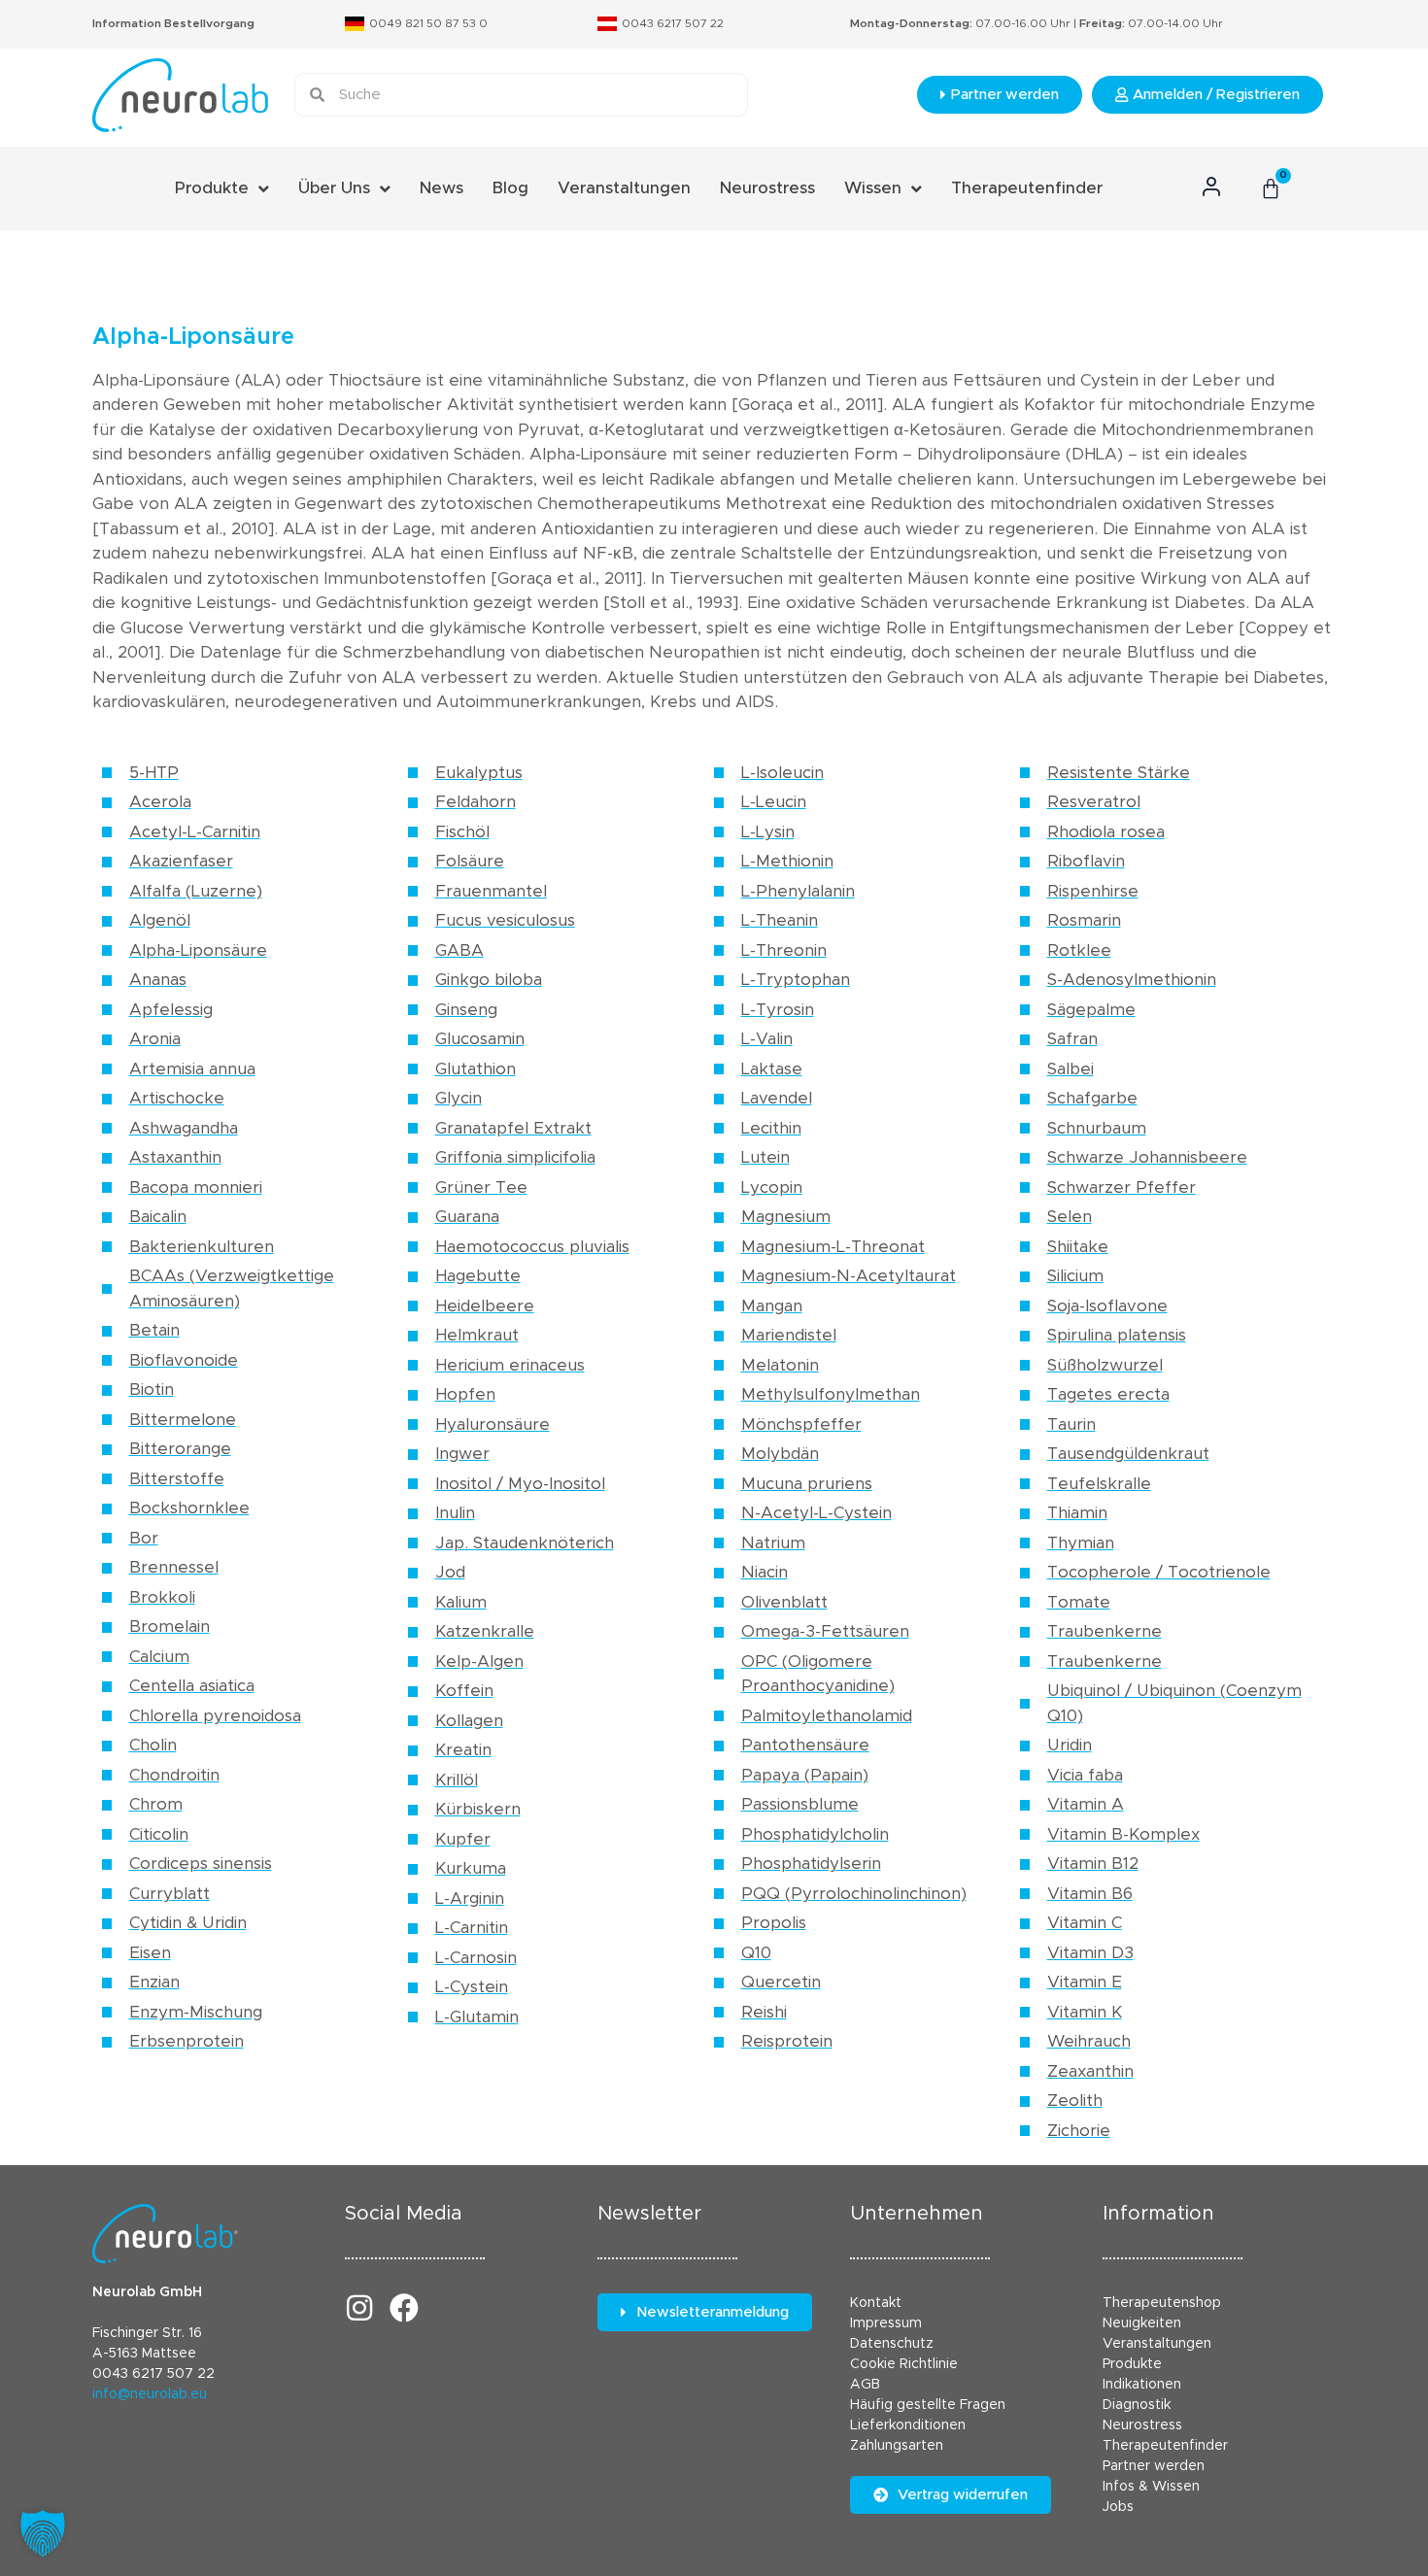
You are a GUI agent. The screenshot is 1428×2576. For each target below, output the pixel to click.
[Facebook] (404, 2308)
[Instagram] (359, 2308)
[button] (43, 2533)
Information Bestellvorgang (173, 23)
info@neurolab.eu (150, 2394)
